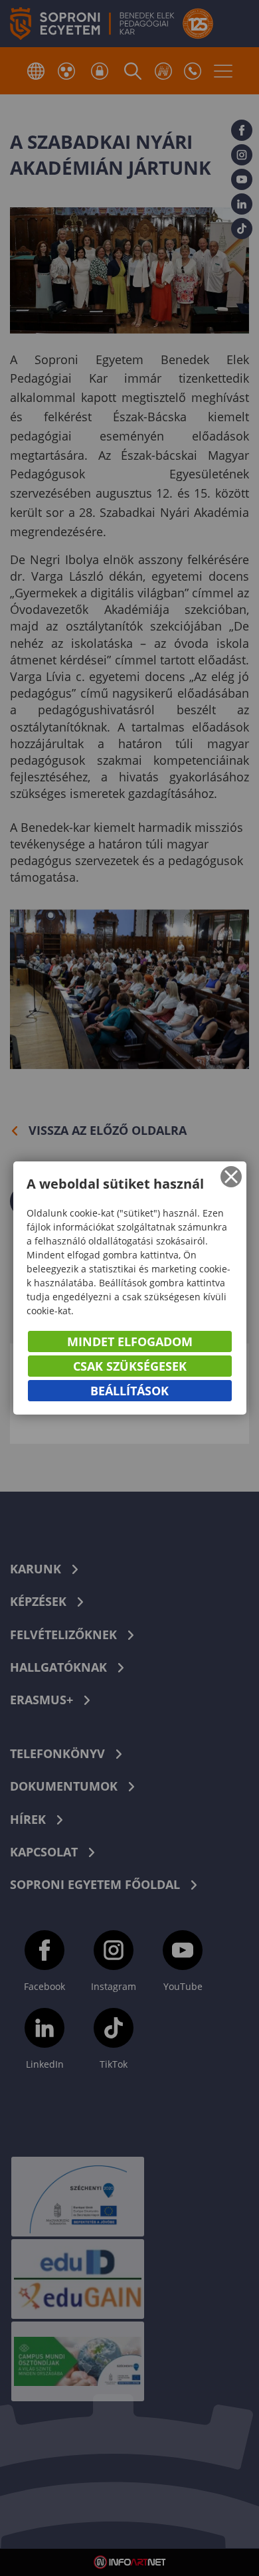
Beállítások (129, 1391)
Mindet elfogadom (130, 1341)
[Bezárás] (231, 1177)
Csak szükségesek (130, 1366)
